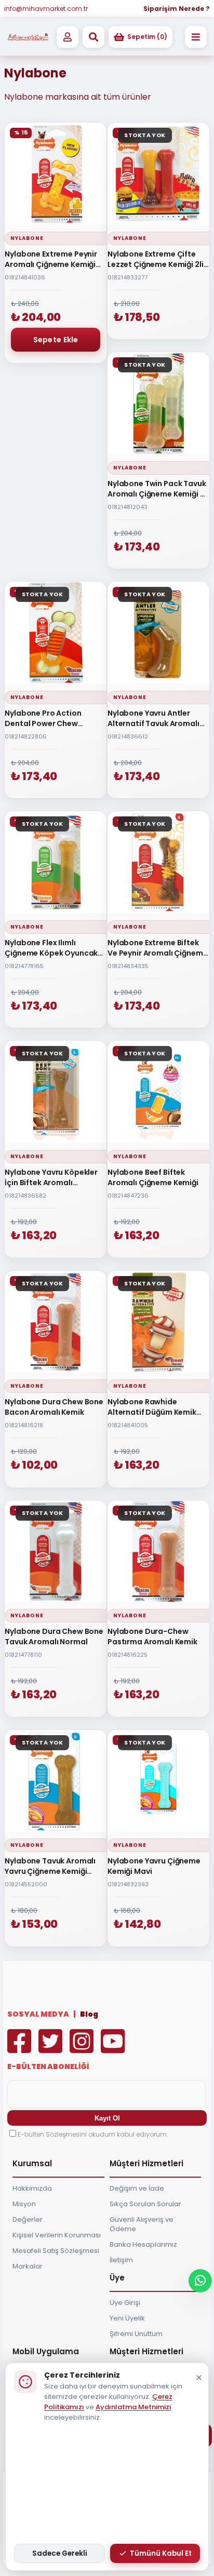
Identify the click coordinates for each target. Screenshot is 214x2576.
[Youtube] (115, 2049)
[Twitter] (53, 2049)
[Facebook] (22, 2049)
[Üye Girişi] (68, 37)
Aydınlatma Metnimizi (133, 2407)
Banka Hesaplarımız (143, 2244)
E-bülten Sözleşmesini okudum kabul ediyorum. (93, 2134)
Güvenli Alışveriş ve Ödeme (142, 2224)
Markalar (28, 2266)
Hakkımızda (32, 2188)
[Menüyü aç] (196, 37)
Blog (89, 2014)
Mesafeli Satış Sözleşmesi (56, 2251)
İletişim (121, 2260)
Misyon (24, 2204)
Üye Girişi (125, 2303)
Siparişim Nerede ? (177, 9)
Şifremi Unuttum (136, 2334)
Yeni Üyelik (127, 2318)
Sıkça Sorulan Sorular (145, 2204)
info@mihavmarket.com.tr (46, 9)
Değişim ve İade (137, 2188)
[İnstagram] (84, 2049)
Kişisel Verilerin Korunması (57, 2235)
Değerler (28, 2219)
